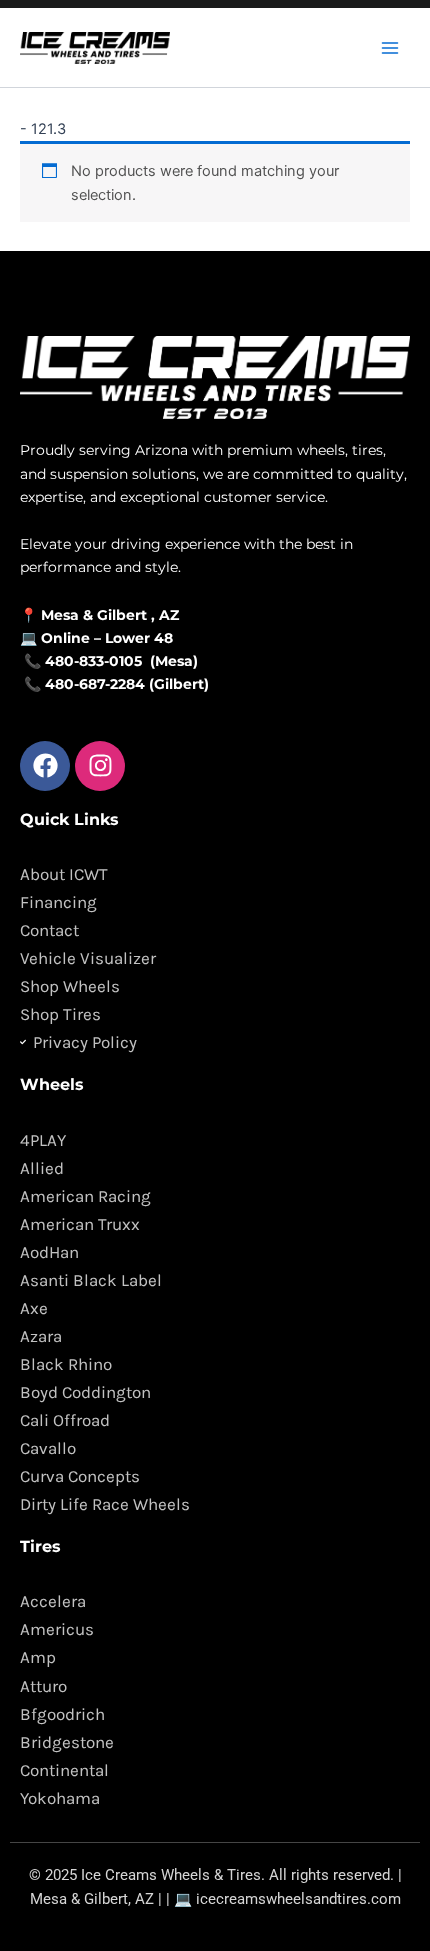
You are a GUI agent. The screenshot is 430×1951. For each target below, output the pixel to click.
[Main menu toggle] (390, 47)
